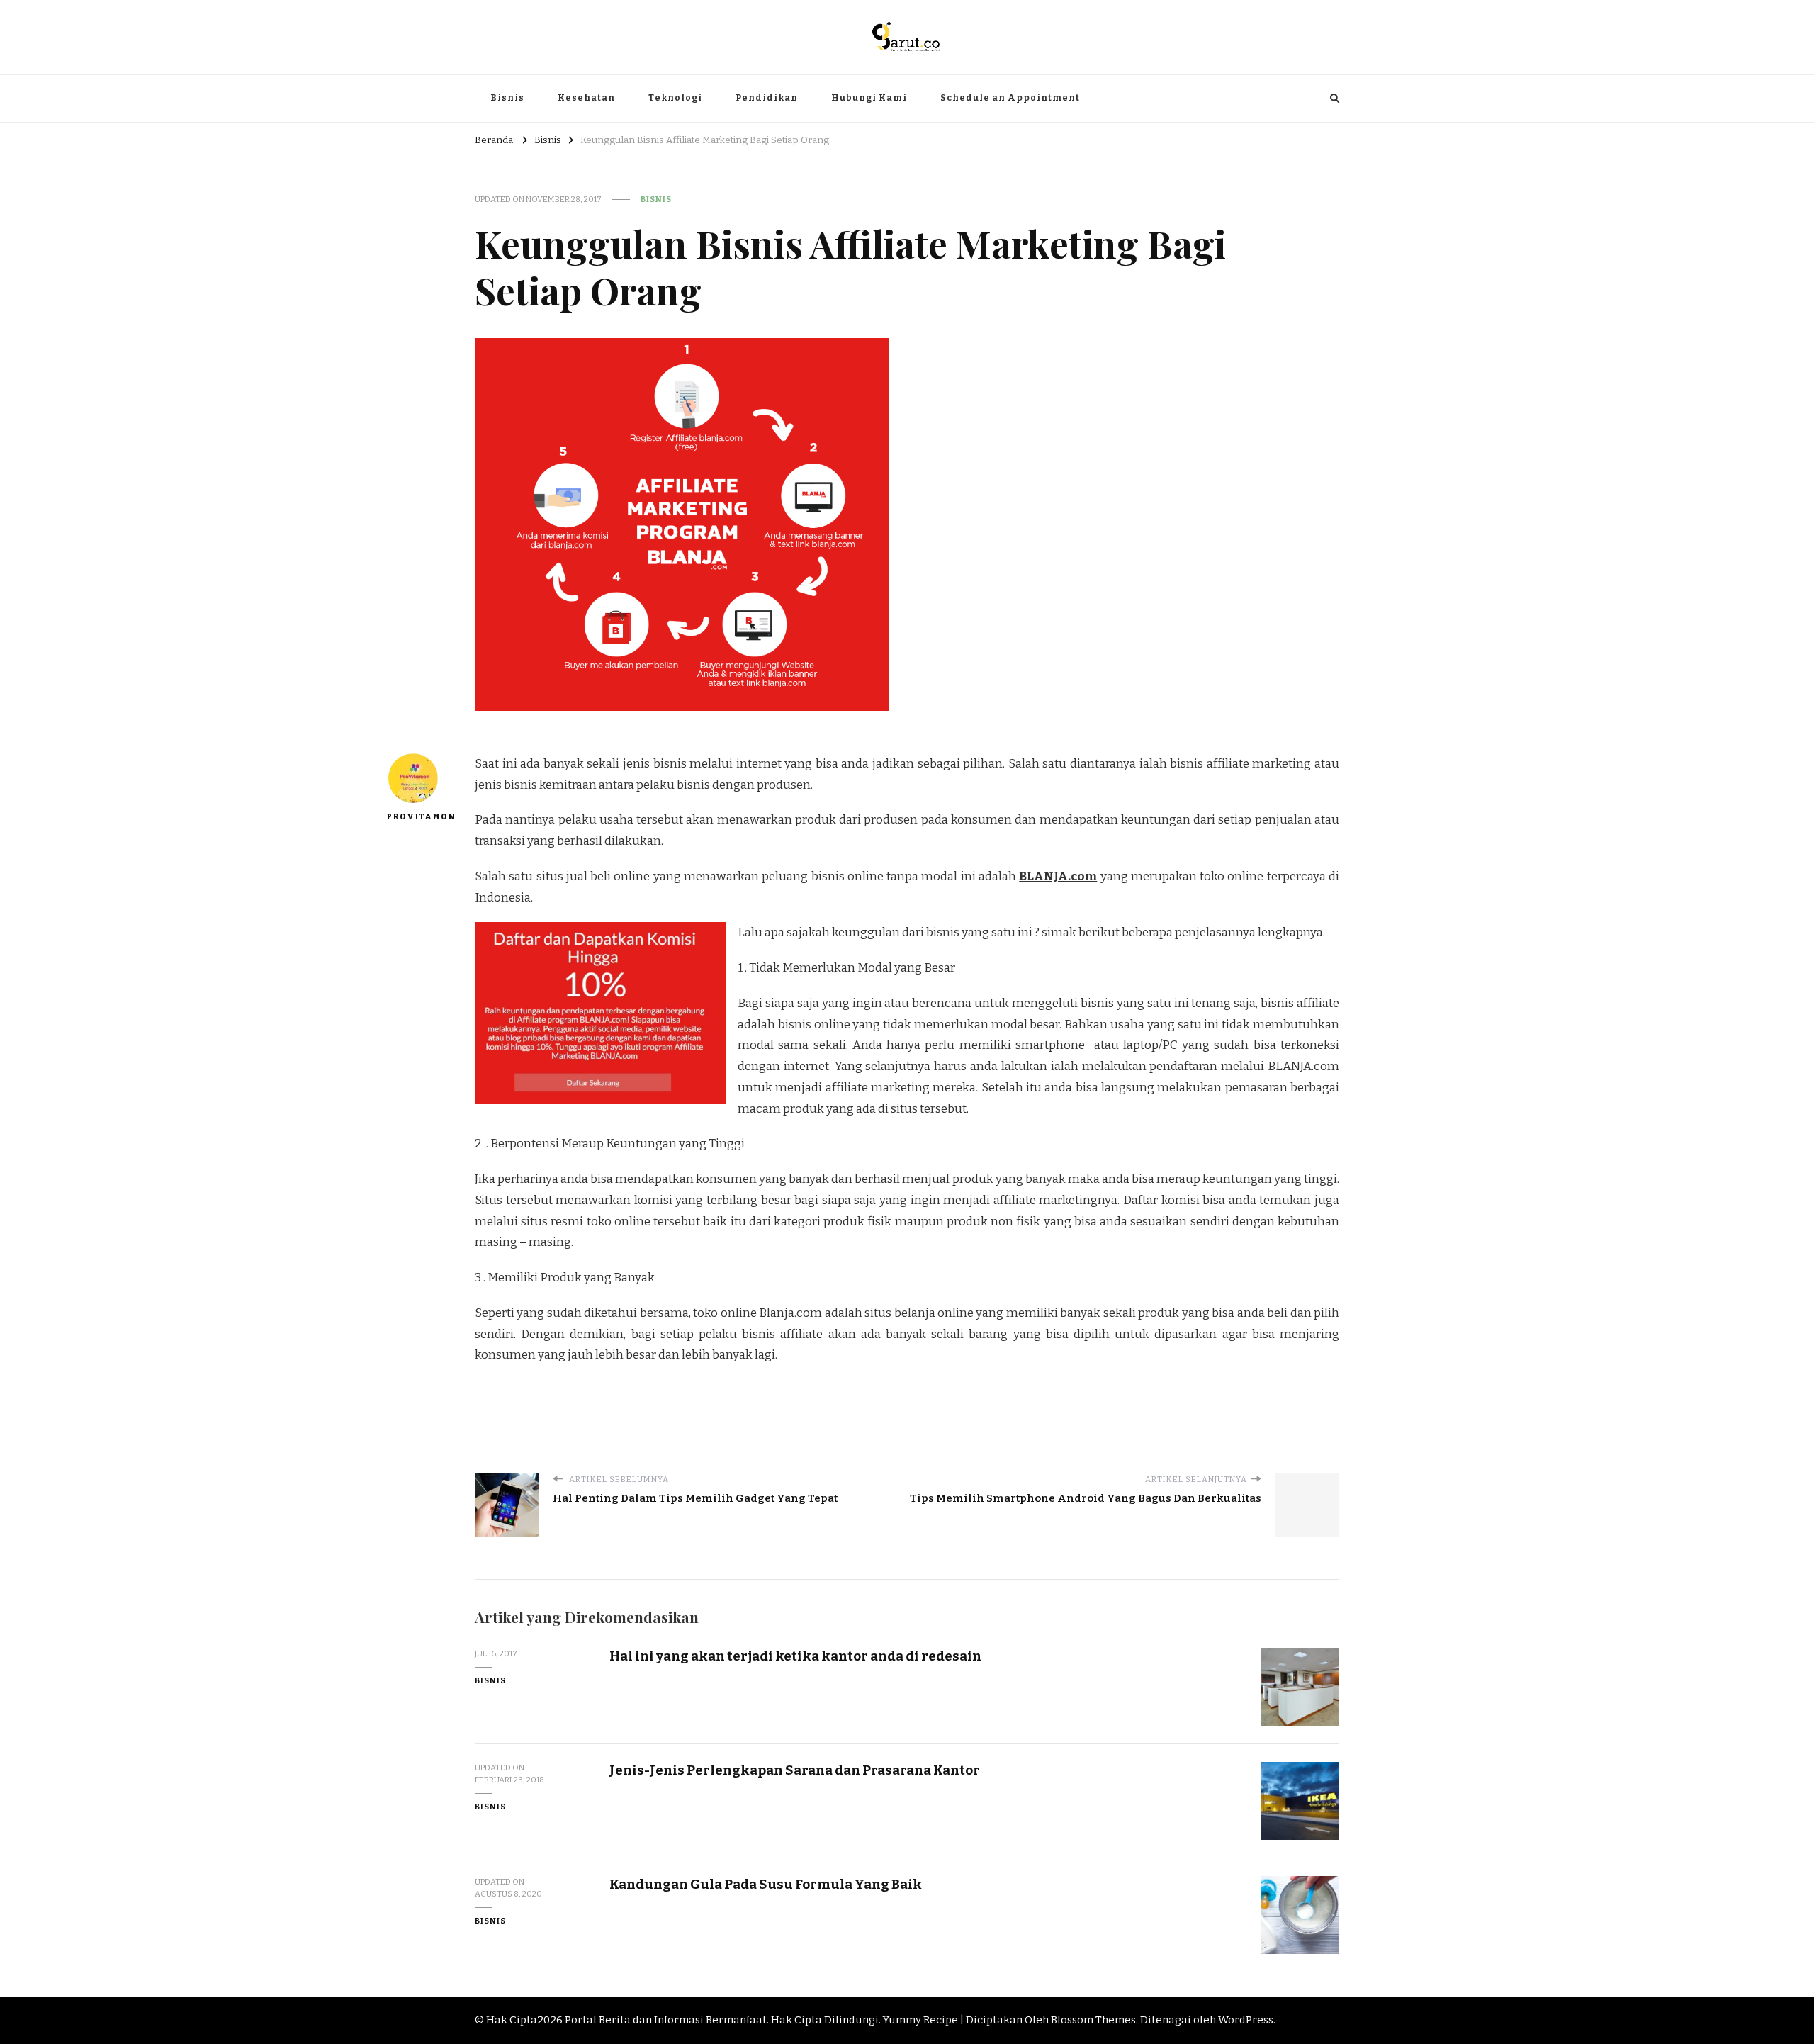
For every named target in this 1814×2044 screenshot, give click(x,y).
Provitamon (413, 816)
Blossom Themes (1093, 2020)
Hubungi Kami (869, 98)
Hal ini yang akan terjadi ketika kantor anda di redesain (795, 1656)
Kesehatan (586, 98)
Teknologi (675, 98)
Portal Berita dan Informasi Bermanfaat (666, 2020)
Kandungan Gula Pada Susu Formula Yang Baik (766, 1884)
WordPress (1246, 2020)
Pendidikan (767, 98)
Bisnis (507, 98)
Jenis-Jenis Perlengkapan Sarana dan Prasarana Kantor (795, 1770)
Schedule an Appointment (1010, 98)
